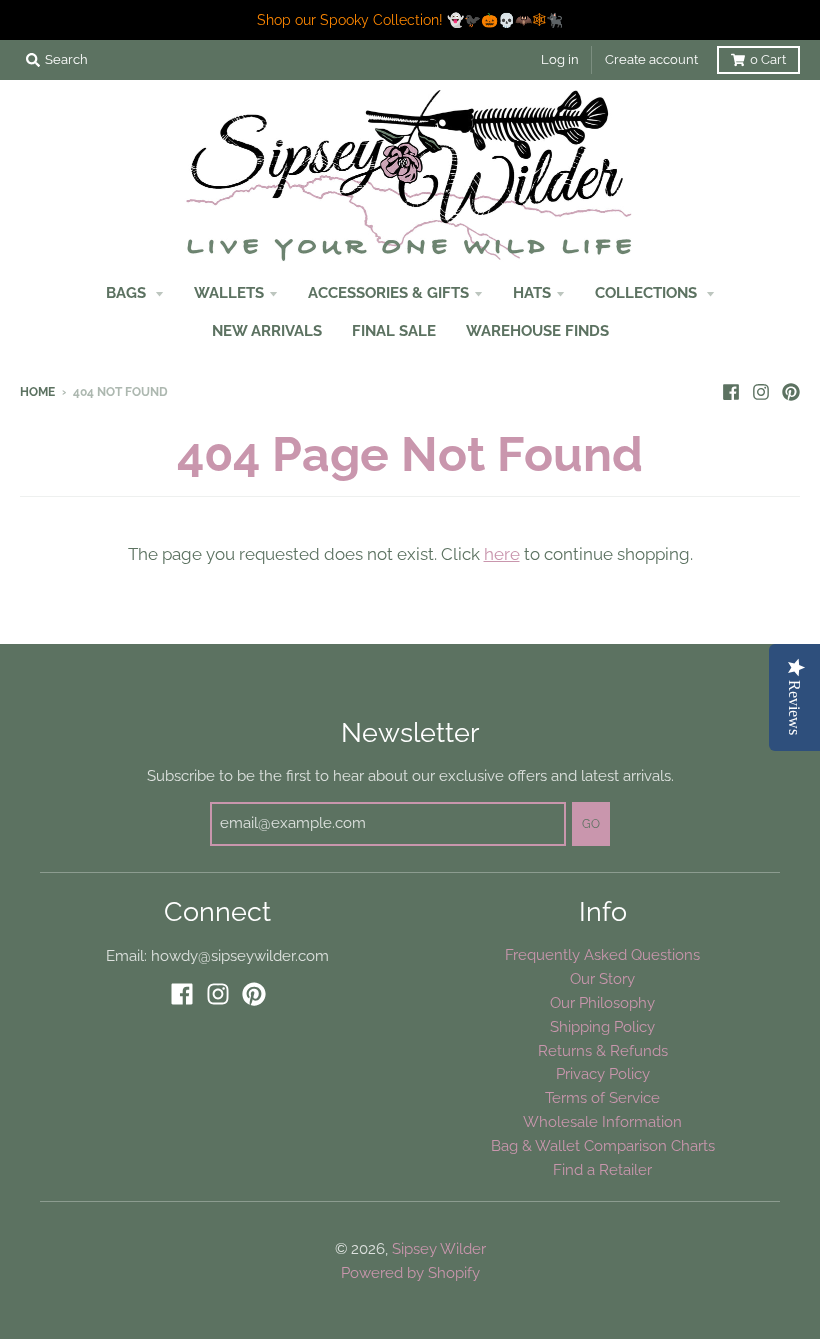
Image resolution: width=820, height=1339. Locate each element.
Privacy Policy (603, 1073)
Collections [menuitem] (648, 292)
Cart (768, 59)
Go (591, 824)
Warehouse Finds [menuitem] (537, 330)
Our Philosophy (602, 1002)
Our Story (602, 978)
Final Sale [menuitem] (394, 330)
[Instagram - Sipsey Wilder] (761, 391)
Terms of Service (602, 1097)
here (502, 554)
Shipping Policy (602, 1026)
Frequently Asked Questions (602, 954)
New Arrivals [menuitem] (267, 330)
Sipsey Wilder (439, 1248)
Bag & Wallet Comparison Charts (603, 1145)
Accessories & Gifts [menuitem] (388, 292)
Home (37, 392)
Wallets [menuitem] (229, 292)
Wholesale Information (602, 1121)
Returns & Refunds (603, 1050)
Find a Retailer (602, 1169)
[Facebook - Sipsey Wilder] (731, 391)
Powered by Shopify (410, 1272)
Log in (560, 59)
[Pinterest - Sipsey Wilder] (791, 391)
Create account (651, 59)
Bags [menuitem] (128, 292)
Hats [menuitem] (532, 292)
